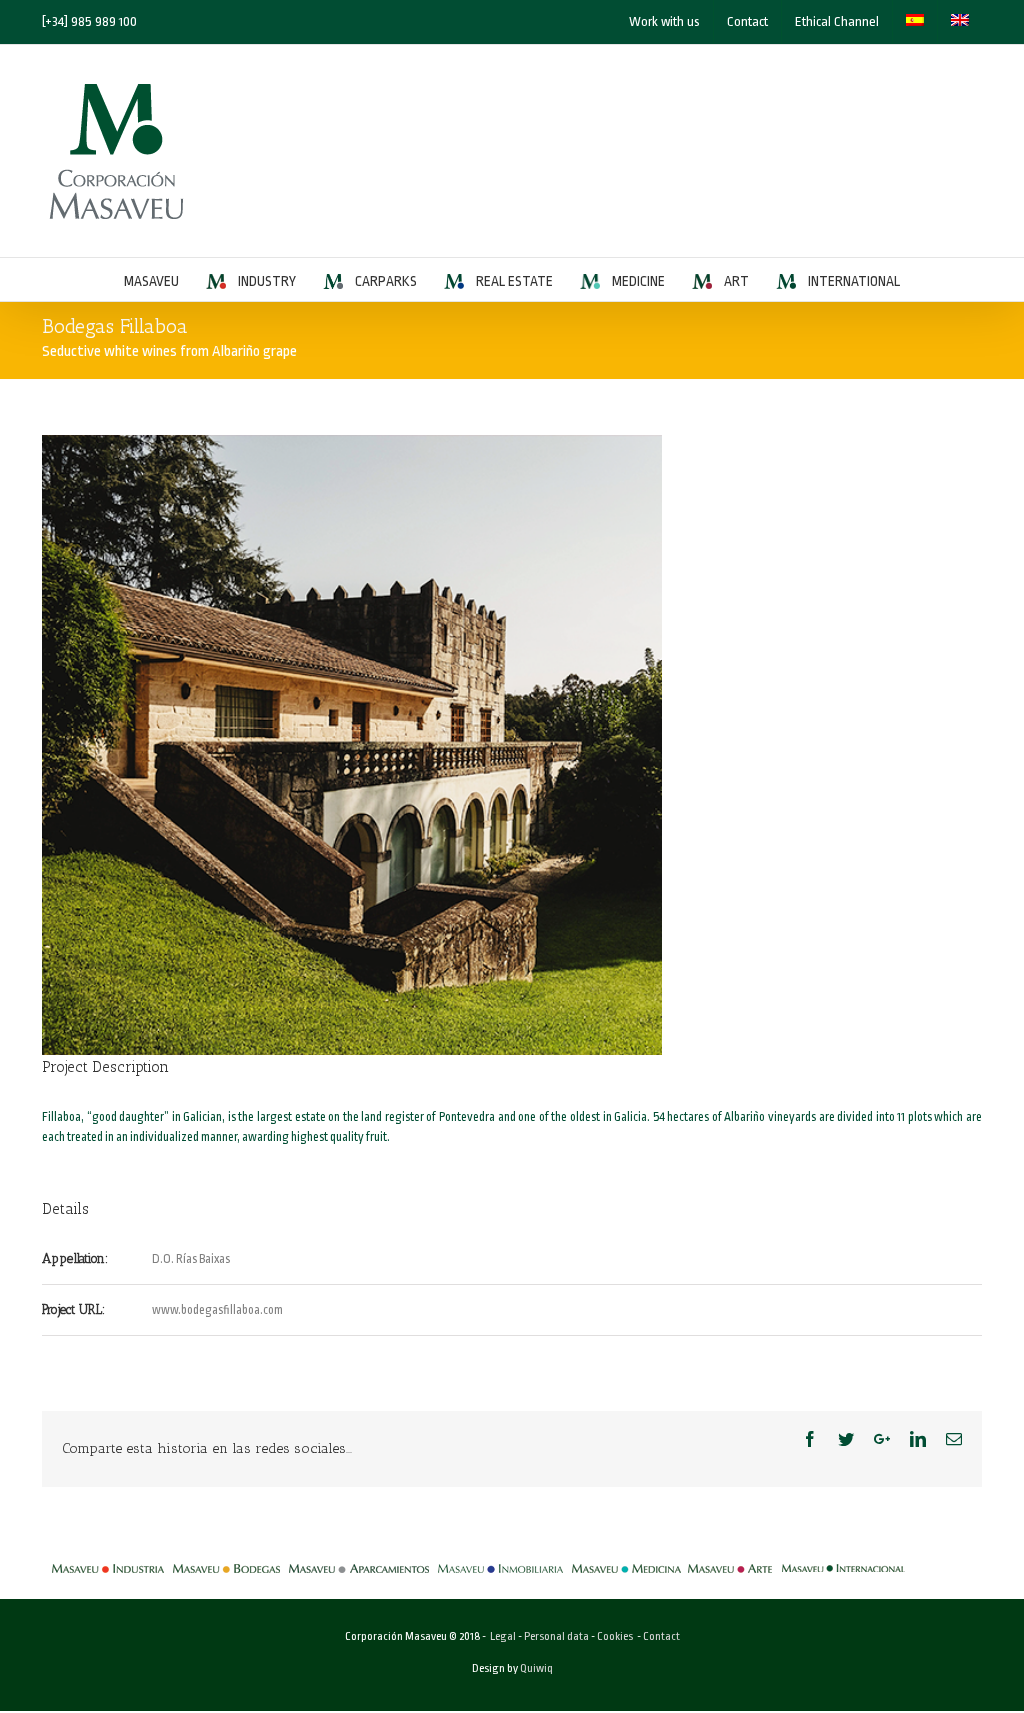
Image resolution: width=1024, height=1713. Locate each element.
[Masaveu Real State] (500, 1559)
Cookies (615, 1636)
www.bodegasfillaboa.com (217, 1310)
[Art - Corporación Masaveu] (730, 1559)
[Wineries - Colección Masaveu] (226, 1559)
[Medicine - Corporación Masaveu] (626, 1559)
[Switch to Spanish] (915, 22)
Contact (661, 1636)
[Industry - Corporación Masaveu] (108, 1559)
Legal (503, 1636)
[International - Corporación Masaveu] (843, 1559)
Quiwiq (536, 1668)
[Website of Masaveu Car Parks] (359, 1559)
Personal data (556, 1636)
